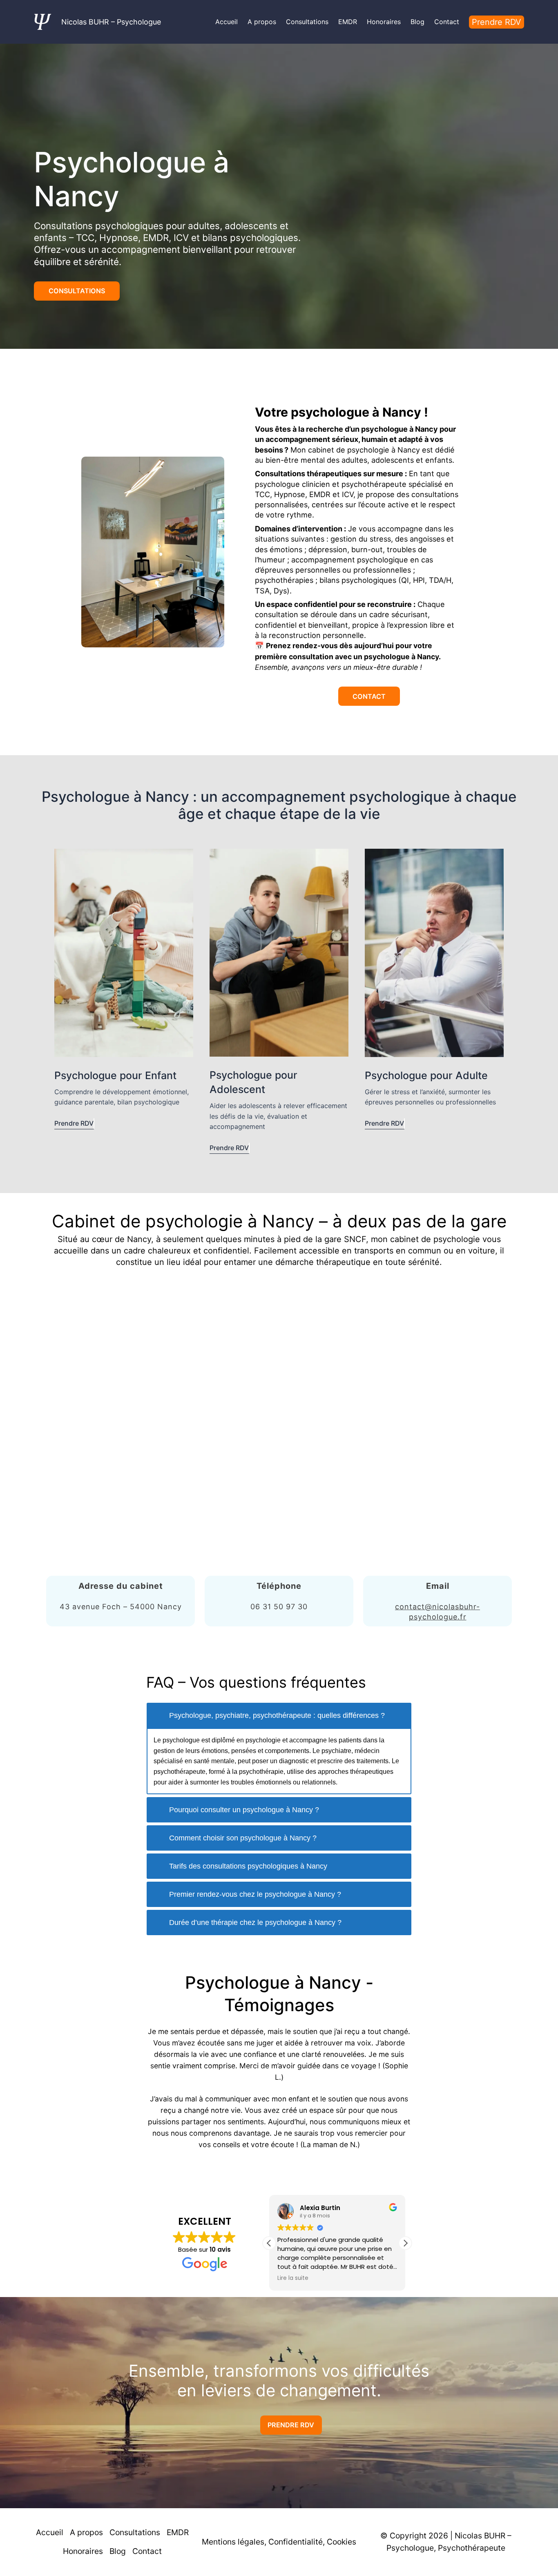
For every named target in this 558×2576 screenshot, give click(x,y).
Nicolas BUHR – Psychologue (111, 22)
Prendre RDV (497, 22)
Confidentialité (296, 2542)
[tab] (279, 1715)
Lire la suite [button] (293, 2278)
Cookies (341, 2542)
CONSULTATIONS (77, 291)
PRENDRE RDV (291, 2425)
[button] (405, 2243)
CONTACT (369, 696)
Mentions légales (233, 2542)
